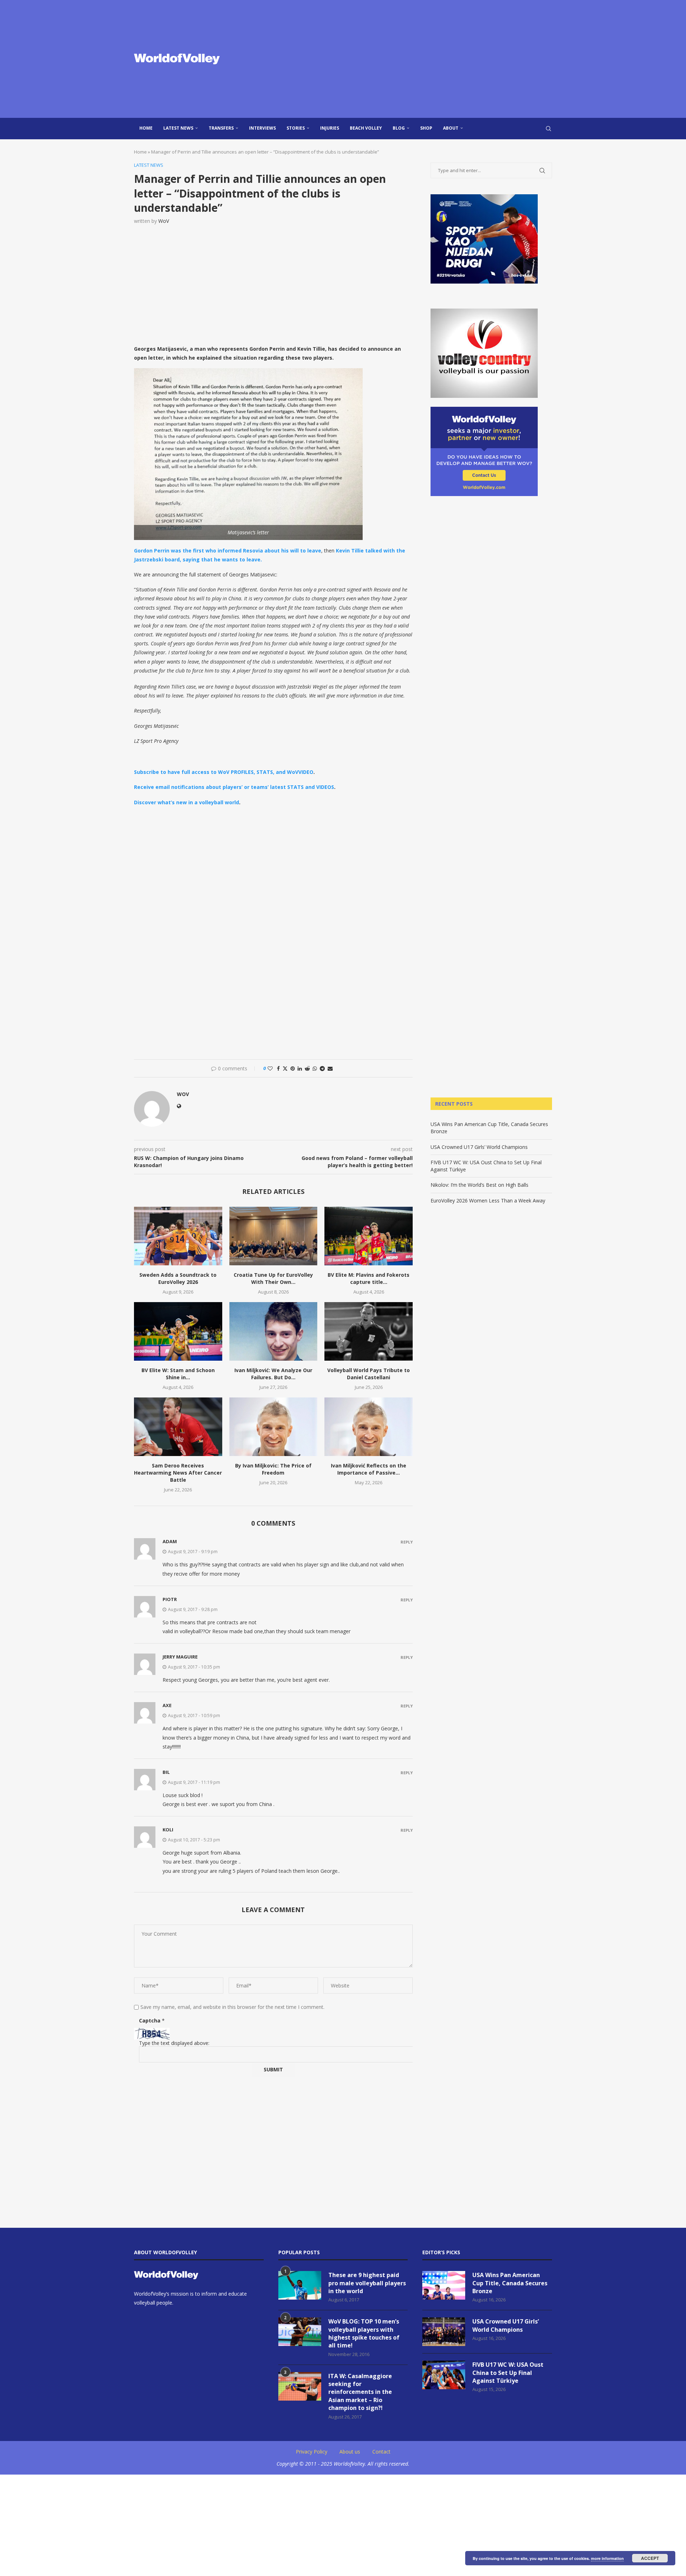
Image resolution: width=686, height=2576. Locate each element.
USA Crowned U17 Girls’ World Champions (479, 1147)
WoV (164, 221)
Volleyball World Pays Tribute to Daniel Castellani (369, 1374)
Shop (426, 128)
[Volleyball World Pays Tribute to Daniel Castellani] (369, 1331)
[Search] (548, 129)
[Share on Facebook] (278, 1068)
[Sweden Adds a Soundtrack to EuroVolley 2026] (178, 1236)
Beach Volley (366, 128)
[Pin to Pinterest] (293, 1068)
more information (607, 2558)
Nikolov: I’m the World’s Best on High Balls (479, 1185)
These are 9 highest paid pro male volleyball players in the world (367, 2283)
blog (399, 128)
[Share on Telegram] (322, 1068)
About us (350, 2452)
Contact (381, 2452)
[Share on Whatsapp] (315, 1068)
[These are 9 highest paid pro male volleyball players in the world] (300, 2285)
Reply (407, 1542)
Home (146, 128)
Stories (296, 128)
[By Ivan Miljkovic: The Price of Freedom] (274, 1427)
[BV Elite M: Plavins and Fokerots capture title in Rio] (369, 1236)
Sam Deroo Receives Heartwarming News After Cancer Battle (178, 1473)
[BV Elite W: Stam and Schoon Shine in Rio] (178, 1331)
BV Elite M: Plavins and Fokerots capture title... (369, 1278)
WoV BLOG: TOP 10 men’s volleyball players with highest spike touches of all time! (364, 2333)
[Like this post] (270, 1068)
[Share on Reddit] (307, 1068)
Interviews (262, 128)
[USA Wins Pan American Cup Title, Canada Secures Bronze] (444, 2285)
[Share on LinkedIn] (300, 1068)
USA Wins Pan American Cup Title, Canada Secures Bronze (510, 2283)
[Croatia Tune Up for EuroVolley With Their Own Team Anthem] (274, 1236)
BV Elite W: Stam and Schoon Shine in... (178, 1374)
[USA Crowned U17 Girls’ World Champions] (444, 2332)
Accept (650, 2558)
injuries (330, 128)
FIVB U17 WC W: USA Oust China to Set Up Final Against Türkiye (508, 2373)
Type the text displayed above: (174, 2043)
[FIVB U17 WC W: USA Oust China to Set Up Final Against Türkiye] (444, 2375)
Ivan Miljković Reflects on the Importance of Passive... (369, 1469)
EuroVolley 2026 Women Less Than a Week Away (488, 1201)
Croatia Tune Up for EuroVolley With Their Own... (273, 1278)
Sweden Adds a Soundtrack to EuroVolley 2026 (178, 1278)
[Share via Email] (330, 1068)
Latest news (178, 128)
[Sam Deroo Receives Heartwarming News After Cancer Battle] (178, 1427)
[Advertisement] (414, 59)
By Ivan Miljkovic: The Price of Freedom (273, 1469)
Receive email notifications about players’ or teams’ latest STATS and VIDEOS (234, 787)
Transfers (221, 128)
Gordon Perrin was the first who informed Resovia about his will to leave (228, 551)
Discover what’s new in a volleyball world (187, 802)
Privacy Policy (312, 2452)
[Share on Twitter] (285, 1068)
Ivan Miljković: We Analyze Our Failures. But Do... (273, 1374)
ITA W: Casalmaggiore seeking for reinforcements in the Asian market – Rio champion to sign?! (360, 2392)
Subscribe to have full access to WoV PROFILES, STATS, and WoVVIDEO (224, 772)
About (451, 128)
